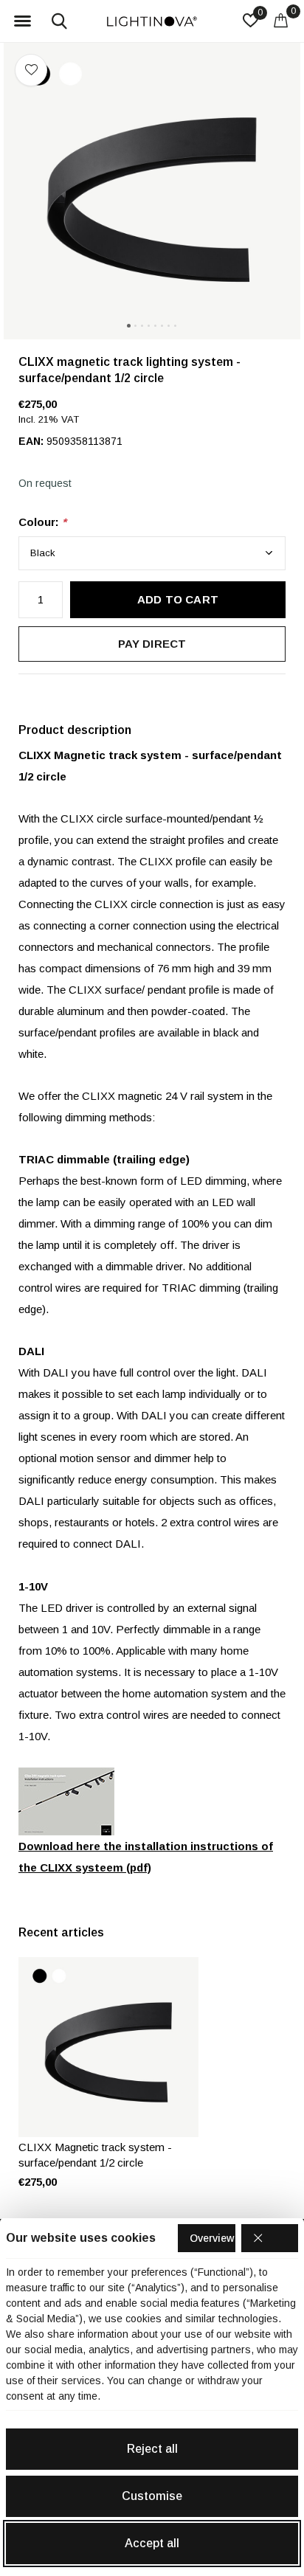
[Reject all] (270, 2238)
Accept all (152, 2543)
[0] (281, 20)
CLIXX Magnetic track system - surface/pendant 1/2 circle (95, 2155)
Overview (212, 2238)
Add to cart (178, 599)
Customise (152, 2496)
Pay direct (152, 644)
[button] (22, 21)
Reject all (152, 2449)
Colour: (42, 522)
